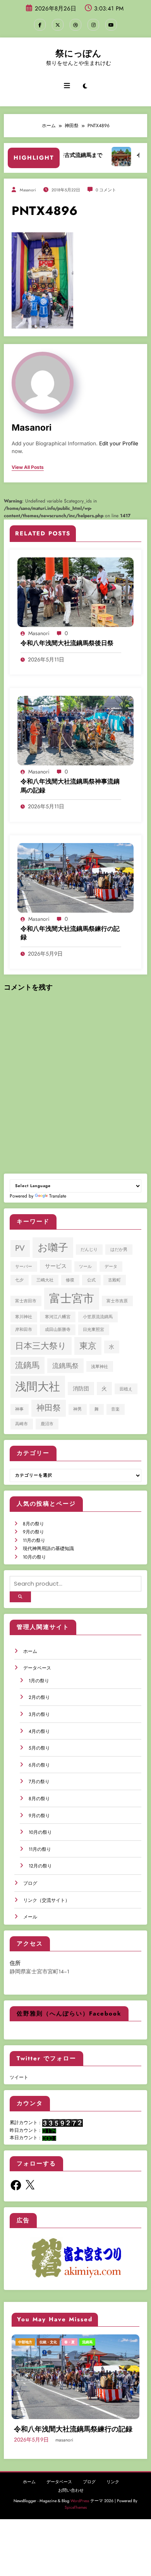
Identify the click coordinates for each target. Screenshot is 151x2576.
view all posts (28, 467)
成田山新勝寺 (58, 1330)
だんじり (89, 1250)
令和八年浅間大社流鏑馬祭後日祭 (67, 643)
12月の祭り (40, 1866)
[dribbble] (75, 25)
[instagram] (93, 25)
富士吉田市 (26, 1301)
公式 (91, 1280)
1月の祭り (39, 1681)
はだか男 (119, 1250)
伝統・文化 (53, 2342)
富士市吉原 (117, 1301)
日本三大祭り (41, 1346)
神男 (77, 1409)
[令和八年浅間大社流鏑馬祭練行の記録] (75, 877)
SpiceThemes (76, 2517)
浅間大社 (38, 1387)
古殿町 (114, 1280)
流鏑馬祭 (65, 1366)
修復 (70, 1280)
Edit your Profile (119, 443)
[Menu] (67, 86)
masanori (28, 190)
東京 (88, 1346)
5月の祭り (39, 1748)
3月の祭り (39, 1714)
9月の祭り (33, 1532)
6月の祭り (39, 1765)
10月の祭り (34, 1557)
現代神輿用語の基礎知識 (48, 1549)
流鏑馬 (27, 1365)
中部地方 (30, 2342)
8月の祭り (33, 1524)
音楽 (115, 1409)
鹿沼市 (47, 1424)
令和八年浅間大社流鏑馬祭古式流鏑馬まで (78, 2434)
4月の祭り (39, 1731)
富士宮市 (72, 1298)
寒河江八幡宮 (58, 1317)
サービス (56, 1266)
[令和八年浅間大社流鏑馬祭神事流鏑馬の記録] (75, 730)
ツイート (19, 2077)
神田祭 (49, 1408)
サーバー (24, 1267)
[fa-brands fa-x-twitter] (58, 25)
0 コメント (106, 190)
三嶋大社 (45, 1280)
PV (20, 1248)
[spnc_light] (85, 86)
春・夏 (89, 2342)
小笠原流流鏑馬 (98, 1317)
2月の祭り (39, 1697)
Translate (58, 1196)
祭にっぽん (78, 53)
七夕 (19, 1280)
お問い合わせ (71, 2500)
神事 (19, 1409)
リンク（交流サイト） (46, 1900)
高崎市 (21, 1424)
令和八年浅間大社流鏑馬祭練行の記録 (70, 933)
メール (30, 1917)
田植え (126, 1389)
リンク (113, 2492)
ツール (85, 1267)
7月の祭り (39, 1782)
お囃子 (53, 1247)
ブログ (30, 1883)
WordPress (80, 2511)
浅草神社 (100, 1367)
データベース (37, 1668)
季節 (73, 2342)
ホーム (30, 1651)
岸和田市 (24, 1330)
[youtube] (111, 25)
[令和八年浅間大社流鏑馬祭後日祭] (75, 592)
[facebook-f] (40, 25)
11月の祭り (34, 1540)
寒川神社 (24, 1317)
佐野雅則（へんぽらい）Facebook (69, 2014)
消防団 (81, 1389)
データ (111, 1267)
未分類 (107, 2342)
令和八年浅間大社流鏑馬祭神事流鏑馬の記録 (70, 786)
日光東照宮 (94, 1330)
